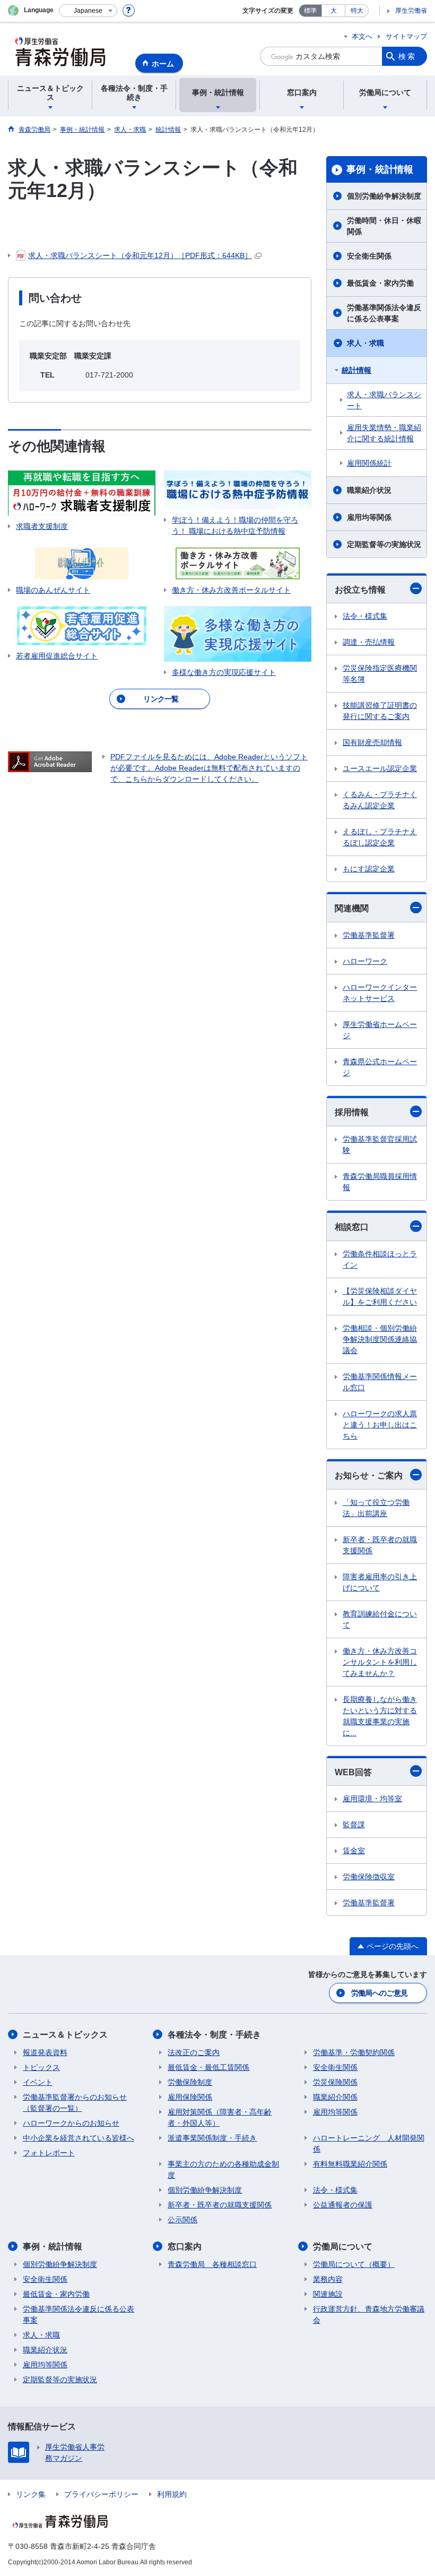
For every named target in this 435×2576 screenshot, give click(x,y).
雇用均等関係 (369, 517)
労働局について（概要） (354, 2264)
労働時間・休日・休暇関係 (384, 226)
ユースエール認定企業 (380, 768)
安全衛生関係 (369, 256)
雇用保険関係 (190, 2097)
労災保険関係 (335, 2082)
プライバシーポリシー (101, 2494)
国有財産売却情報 (372, 742)
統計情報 (356, 370)
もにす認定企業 (369, 869)
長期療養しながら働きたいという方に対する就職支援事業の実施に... (380, 1716)
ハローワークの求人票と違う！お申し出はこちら (380, 1425)
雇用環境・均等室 (372, 1799)
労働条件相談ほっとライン (380, 1259)
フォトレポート (49, 2153)
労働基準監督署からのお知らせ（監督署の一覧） (75, 2103)
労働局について (343, 2246)
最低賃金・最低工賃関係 (208, 2067)
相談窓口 (352, 1227)
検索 (407, 56)
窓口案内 (185, 2246)
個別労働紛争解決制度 (384, 196)
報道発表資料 (45, 2052)
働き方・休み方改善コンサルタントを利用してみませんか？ (380, 1662)
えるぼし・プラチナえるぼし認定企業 (380, 837)
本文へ (362, 36)
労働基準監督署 (369, 935)
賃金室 (354, 1851)
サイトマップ (406, 36)
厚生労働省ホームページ (380, 1030)
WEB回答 (353, 1772)
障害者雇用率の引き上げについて (380, 1582)
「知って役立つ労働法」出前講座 (376, 1508)
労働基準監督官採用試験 (380, 1145)
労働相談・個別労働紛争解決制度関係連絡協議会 (380, 1339)
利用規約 (172, 2494)
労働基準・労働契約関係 (354, 2052)
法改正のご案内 (194, 2052)
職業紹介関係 (335, 2097)
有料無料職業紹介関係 (350, 2164)
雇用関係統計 (369, 463)
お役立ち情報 (360, 590)
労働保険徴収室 (369, 1877)
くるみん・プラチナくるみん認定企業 (380, 800)
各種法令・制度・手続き (214, 2035)
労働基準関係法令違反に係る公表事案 (384, 313)
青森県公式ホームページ (380, 1067)
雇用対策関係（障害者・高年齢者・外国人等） (220, 2117)
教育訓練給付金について (380, 1619)
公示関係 (182, 2220)
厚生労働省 (411, 11)
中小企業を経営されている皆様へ (79, 2138)
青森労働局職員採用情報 (380, 1182)
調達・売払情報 (369, 642)
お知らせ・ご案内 (369, 1475)
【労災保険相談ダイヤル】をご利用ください (380, 1296)
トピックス (41, 2067)
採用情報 (352, 1112)
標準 (310, 11)
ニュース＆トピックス (65, 2035)
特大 (357, 11)
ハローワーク (365, 961)
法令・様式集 (365, 616)
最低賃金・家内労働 (380, 283)
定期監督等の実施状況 (384, 544)
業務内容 (328, 2279)
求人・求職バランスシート (384, 400)
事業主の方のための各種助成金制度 (223, 2170)
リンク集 (31, 2494)
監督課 (354, 1825)
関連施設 (328, 2294)
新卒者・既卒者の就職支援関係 (380, 1545)
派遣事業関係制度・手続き (212, 2138)
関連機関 (352, 908)
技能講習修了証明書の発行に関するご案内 (380, 711)
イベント (38, 2082)
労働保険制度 (190, 2082)
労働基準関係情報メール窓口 (380, 1382)
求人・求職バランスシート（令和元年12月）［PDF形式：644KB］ (140, 255)
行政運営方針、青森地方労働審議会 (369, 2314)
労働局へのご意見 (379, 1993)
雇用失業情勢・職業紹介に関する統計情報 (384, 433)
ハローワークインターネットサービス (380, 993)
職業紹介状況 (369, 490)
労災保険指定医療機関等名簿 (380, 674)
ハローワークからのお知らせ (71, 2123)
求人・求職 (366, 343)
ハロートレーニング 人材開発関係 (369, 2143)
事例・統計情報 (380, 169)
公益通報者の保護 (343, 2205)
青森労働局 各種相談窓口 (212, 2264)
